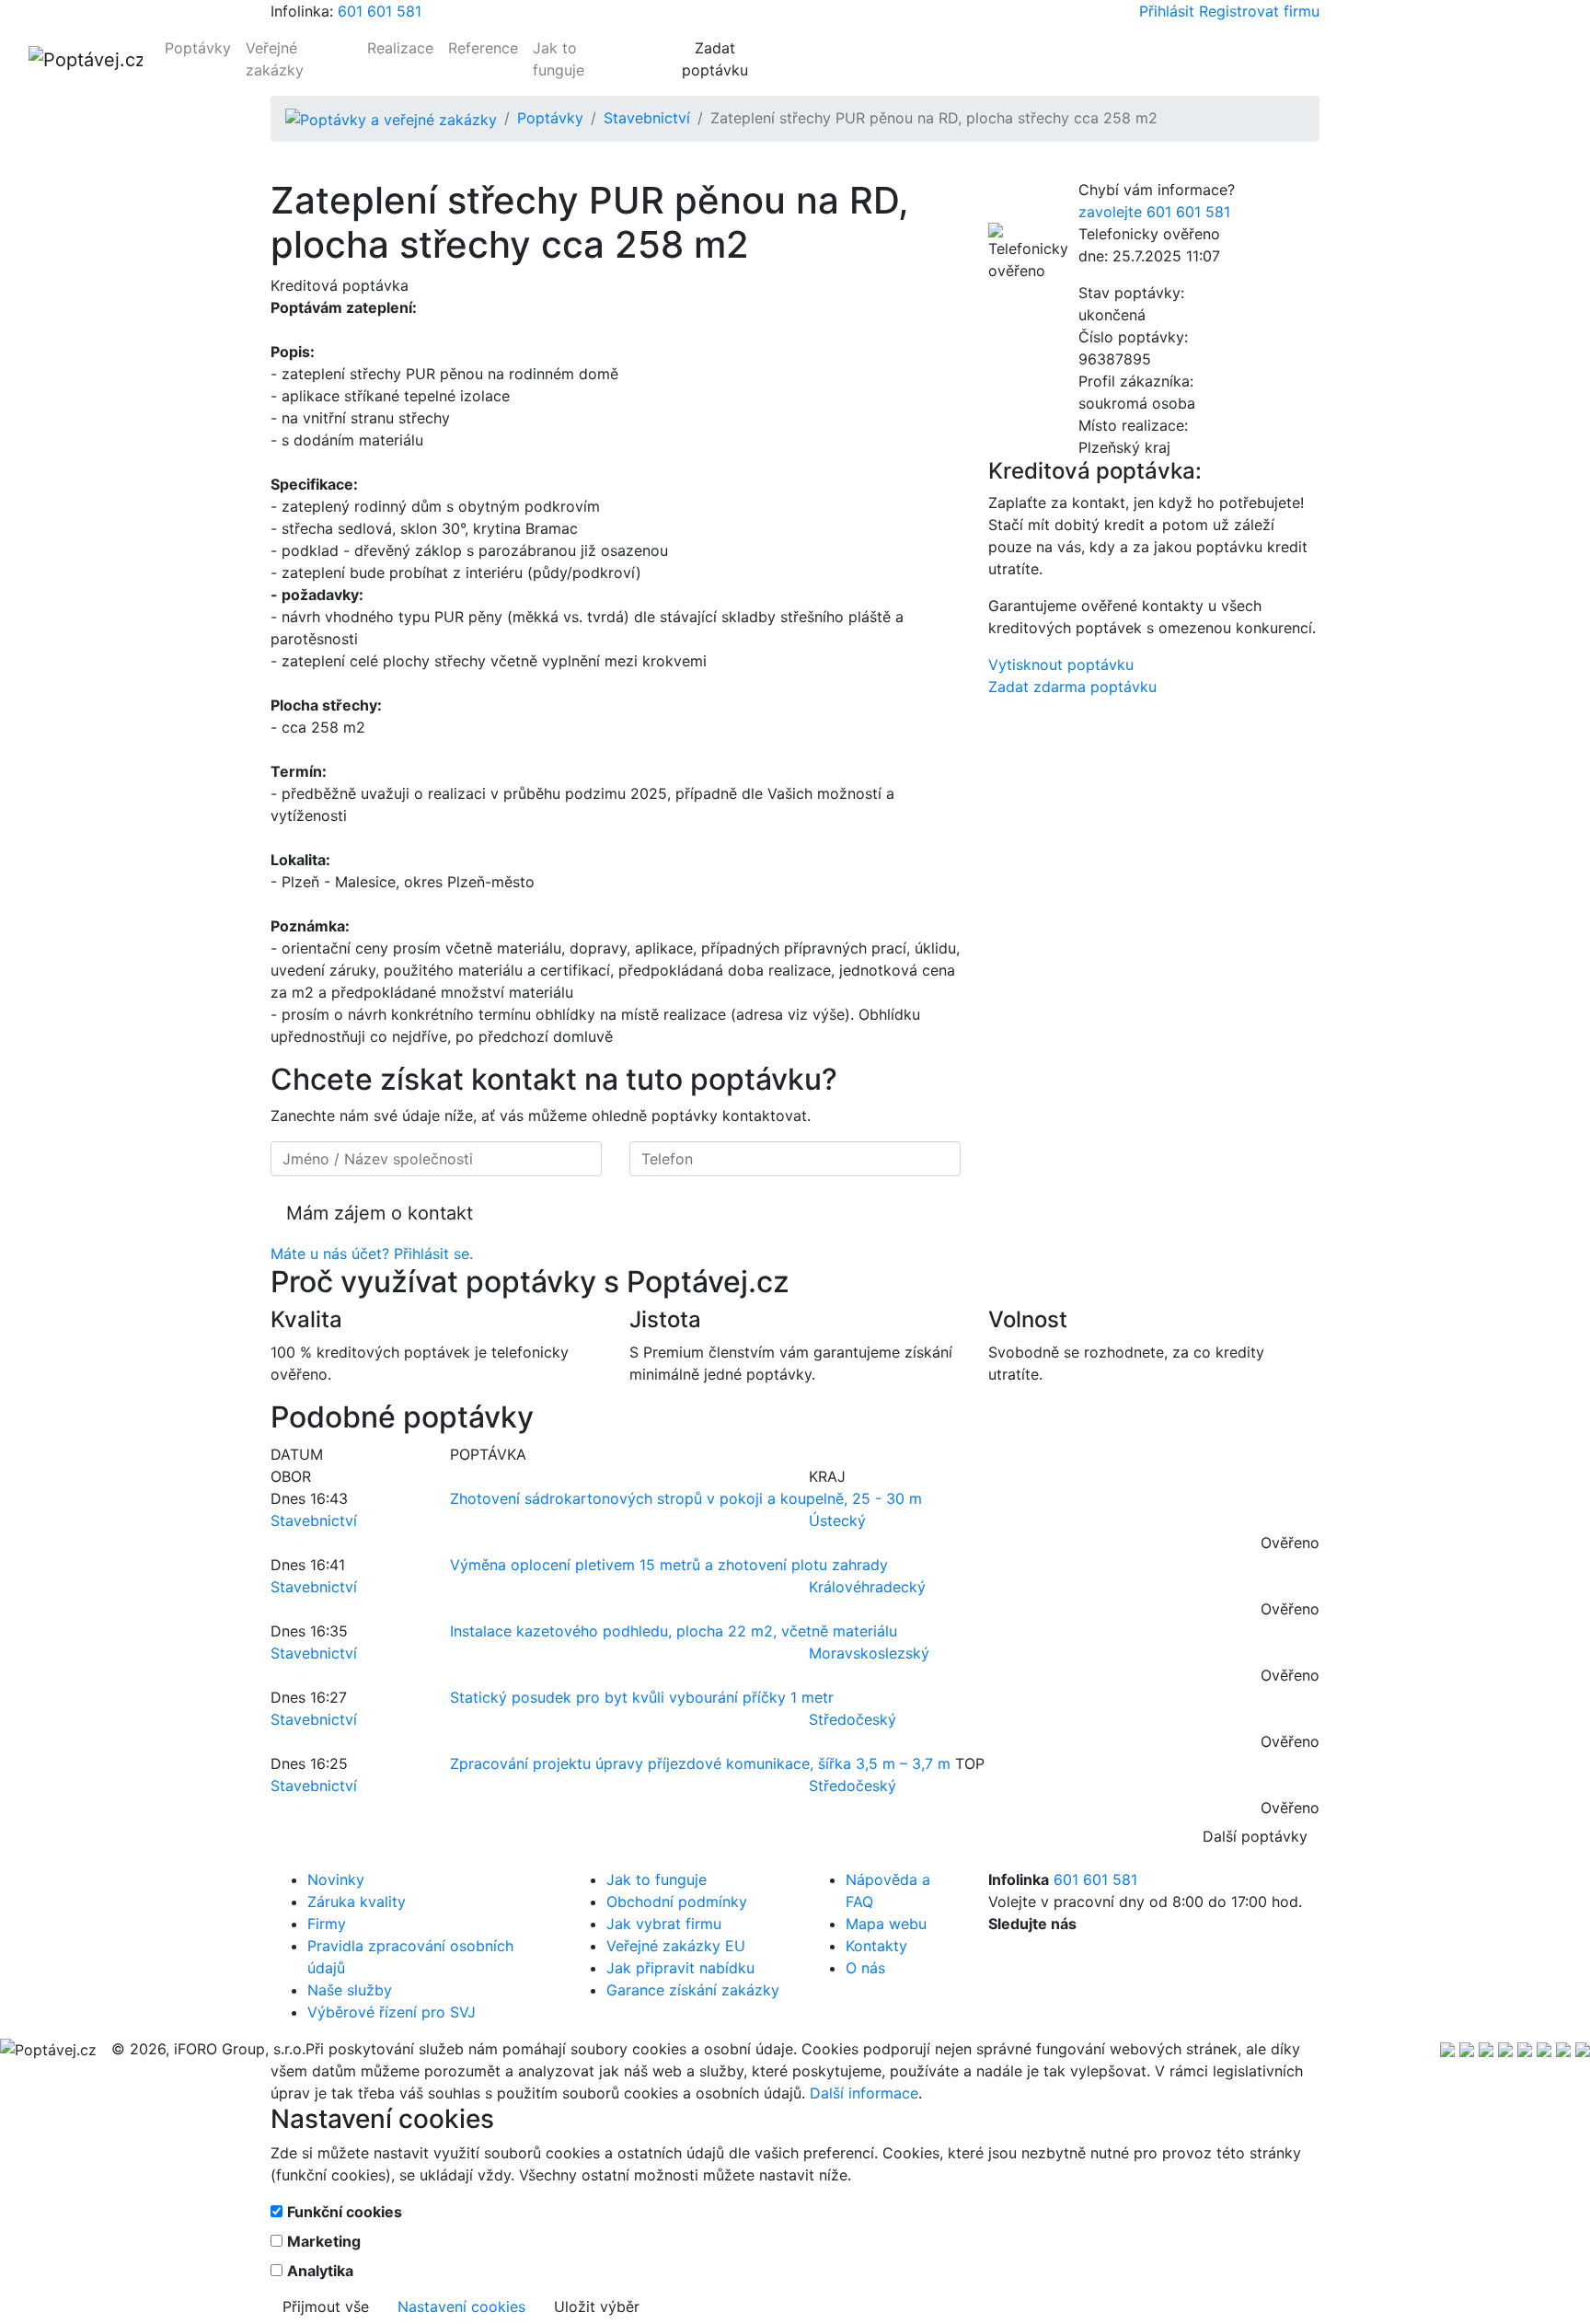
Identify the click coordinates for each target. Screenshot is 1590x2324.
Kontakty (876, 1946)
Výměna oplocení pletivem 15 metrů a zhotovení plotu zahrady (669, 1565)
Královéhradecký (867, 1587)
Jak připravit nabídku (680, 1968)
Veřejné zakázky (275, 59)
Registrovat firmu (1259, 11)
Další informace (864, 2093)
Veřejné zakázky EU (676, 1946)
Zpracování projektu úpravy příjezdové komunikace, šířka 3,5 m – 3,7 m (700, 1763)
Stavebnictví (647, 118)
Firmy (327, 1924)
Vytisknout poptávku (1061, 665)
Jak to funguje (559, 59)
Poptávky (198, 48)
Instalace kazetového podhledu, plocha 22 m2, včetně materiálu (674, 1631)
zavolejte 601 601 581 (1154, 212)
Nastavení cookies (461, 2307)
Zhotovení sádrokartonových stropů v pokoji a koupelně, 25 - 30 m (686, 1498)
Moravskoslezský (869, 1653)
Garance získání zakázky (693, 1990)
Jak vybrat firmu (664, 1924)
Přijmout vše (326, 2307)
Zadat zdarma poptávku (1072, 687)
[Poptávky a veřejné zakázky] (391, 118)
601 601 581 (380, 11)
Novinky (336, 1879)
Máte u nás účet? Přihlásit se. (372, 1254)
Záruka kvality (357, 1902)
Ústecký (837, 1520)
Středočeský (853, 1719)
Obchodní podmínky (677, 1902)
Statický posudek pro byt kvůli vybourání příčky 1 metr (642, 1697)
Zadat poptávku (715, 59)
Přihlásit (1167, 11)
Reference (483, 48)
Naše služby (350, 1990)
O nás (865, 1968)
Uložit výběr (597, 2307)
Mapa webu (886, 1924)
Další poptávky (1255, 1836)
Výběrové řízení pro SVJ (392, 2012)
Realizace (400, 48)
